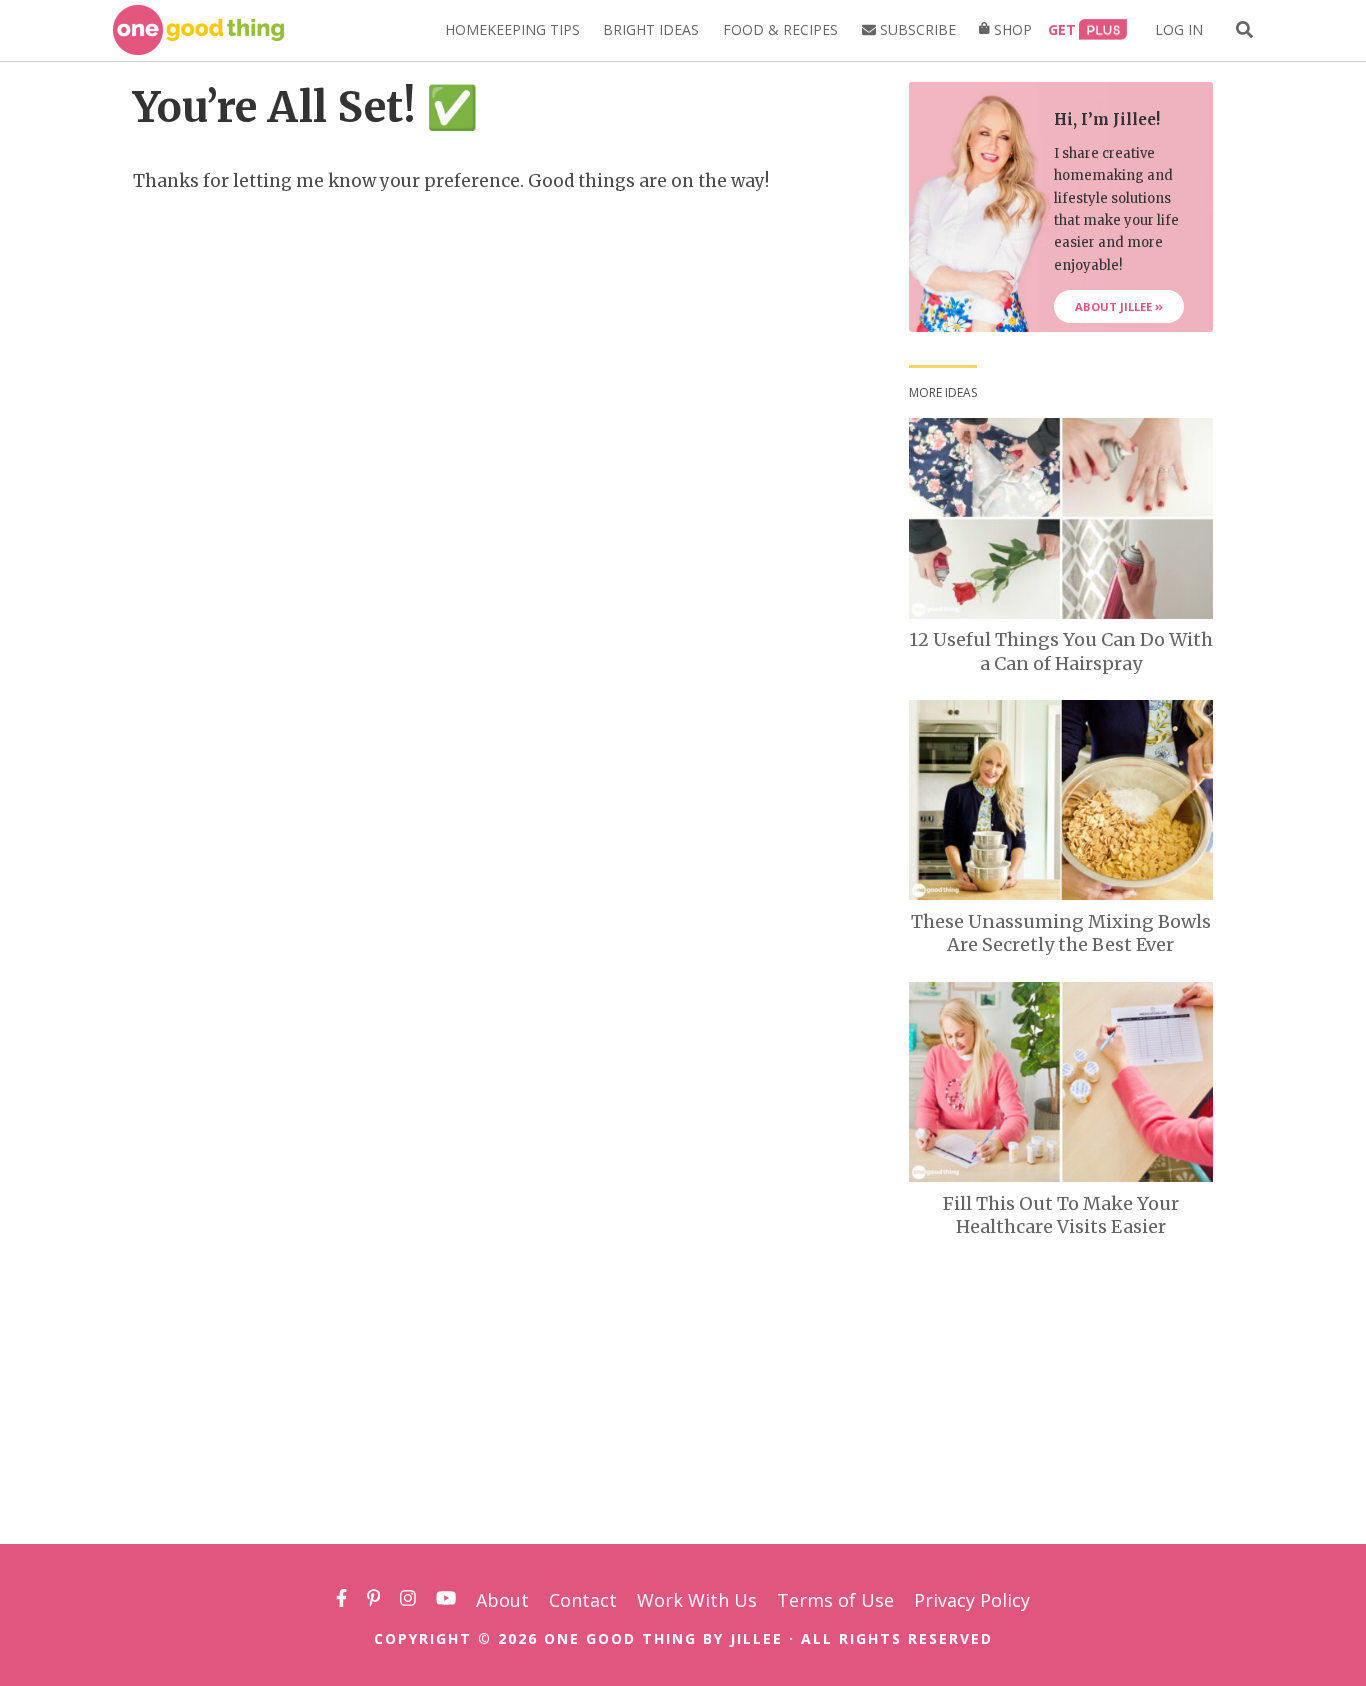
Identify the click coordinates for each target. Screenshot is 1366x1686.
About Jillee (1115, 306)
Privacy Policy (972, 1600)
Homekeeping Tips (512, 29)
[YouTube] (446, 1600)
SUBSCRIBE (916, 29)
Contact (583, 1600)
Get (1062, 29)
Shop (1011, 29)
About (502, 1600)
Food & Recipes (780, 29)
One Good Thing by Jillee (663, 1638)
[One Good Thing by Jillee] (198, 30)
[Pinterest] (374, 1600)
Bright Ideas (651, 29)
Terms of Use (835, 1600)
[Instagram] (408, 1600)
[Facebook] (341, 1600)
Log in (1179, 29)
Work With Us (697, 1600)
